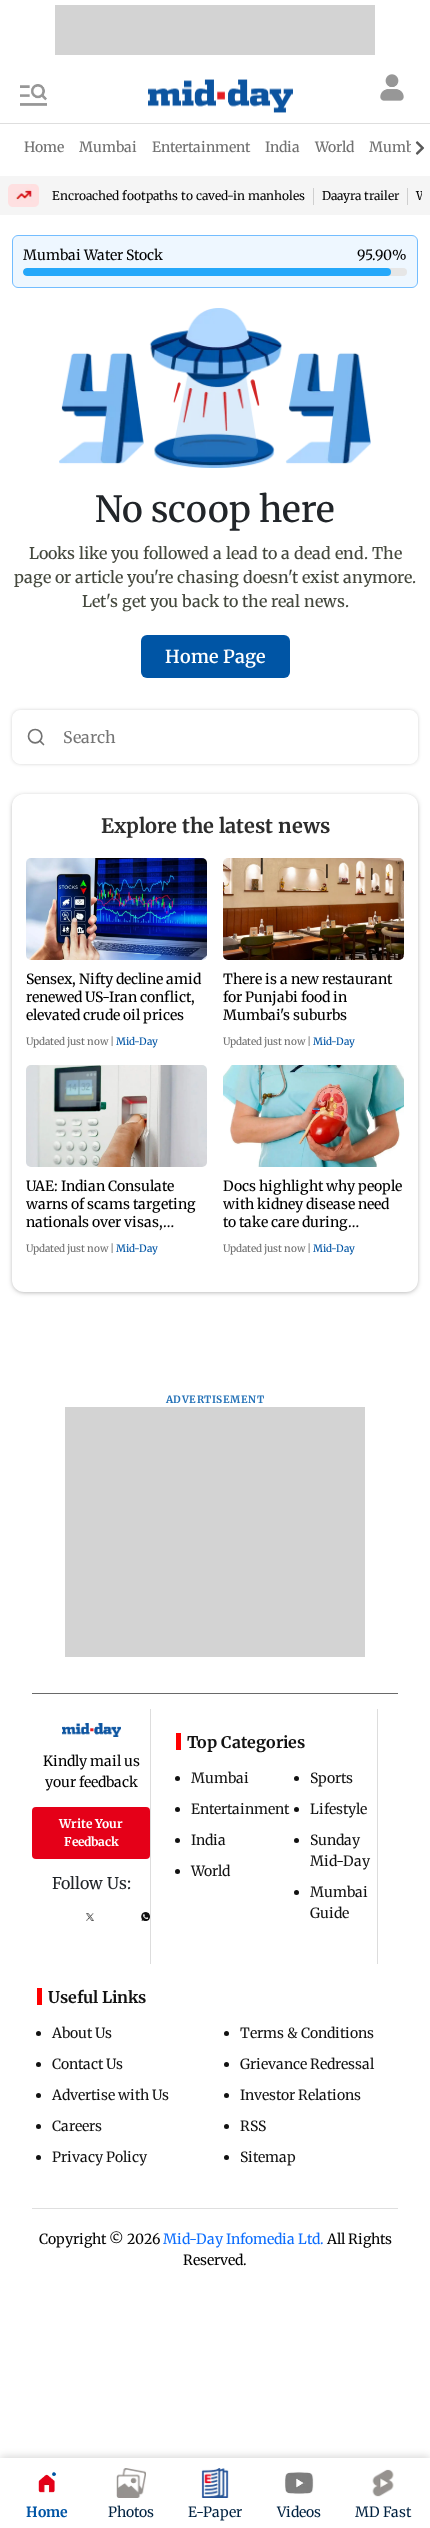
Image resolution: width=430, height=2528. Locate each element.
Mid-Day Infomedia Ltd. (243, 2239)
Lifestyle (338, 1809)
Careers (77, 2126)
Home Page (215, 656)
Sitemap (268, 2157)
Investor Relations (300, 2095)
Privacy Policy (99, 2157)
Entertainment (240, 1809)
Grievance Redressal (307, 2064)
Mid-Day (137, 1041)
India (208, 1840)
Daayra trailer (360, 195)
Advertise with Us (110, 2095)
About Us (82, 2033)
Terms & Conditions (307, 2033)
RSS (253, 2126)
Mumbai (220, 1778)
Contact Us (87, 2064)
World (210, 1871)
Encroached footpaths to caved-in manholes (178, 195)
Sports (331, 1778)
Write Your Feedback (91, 1832)
